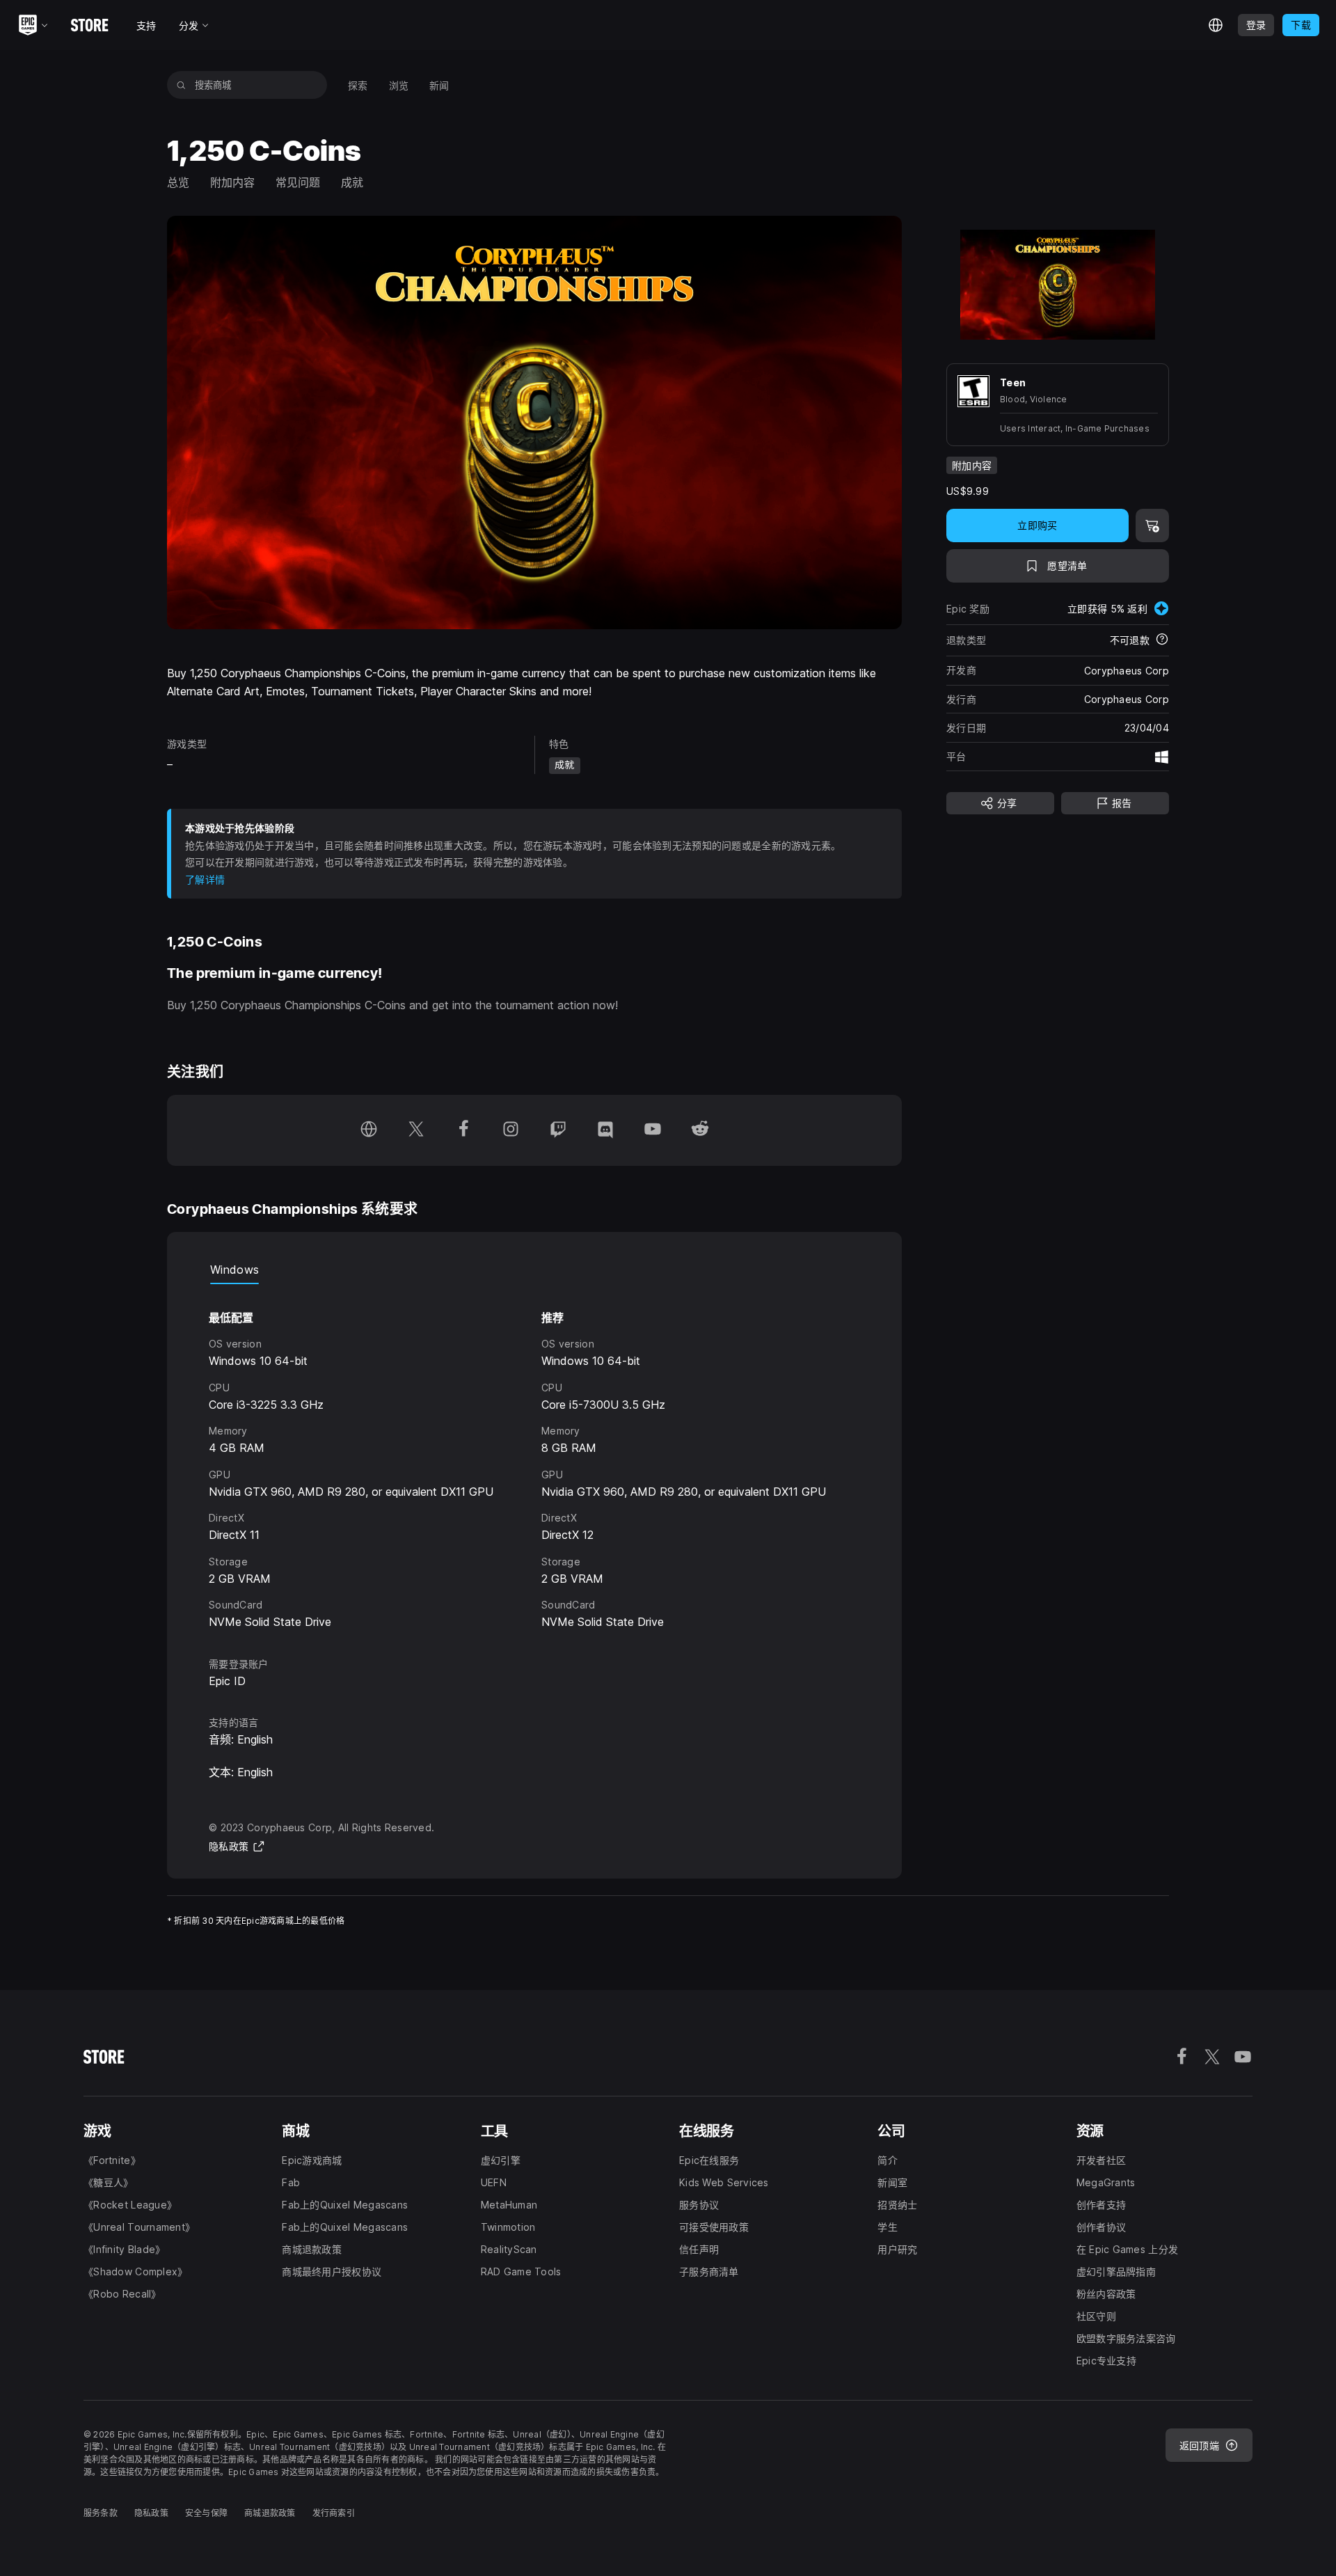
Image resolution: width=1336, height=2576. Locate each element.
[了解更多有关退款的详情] (1162, 640)
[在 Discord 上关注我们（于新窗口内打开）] (605, 1130)
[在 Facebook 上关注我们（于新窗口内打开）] (463, 1130)
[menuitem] (358, 85)
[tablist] (534, 1270)
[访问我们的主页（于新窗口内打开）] (369, 1130)
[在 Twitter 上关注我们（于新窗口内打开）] (416, 1130)
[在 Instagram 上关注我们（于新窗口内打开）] (511, 1130)
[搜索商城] (181, 85)
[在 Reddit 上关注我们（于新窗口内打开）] (700, 1130)
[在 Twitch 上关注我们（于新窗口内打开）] (558, 1130)
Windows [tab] (234, 1270)
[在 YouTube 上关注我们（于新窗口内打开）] (653, 1130)
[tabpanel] (534, 1458)
